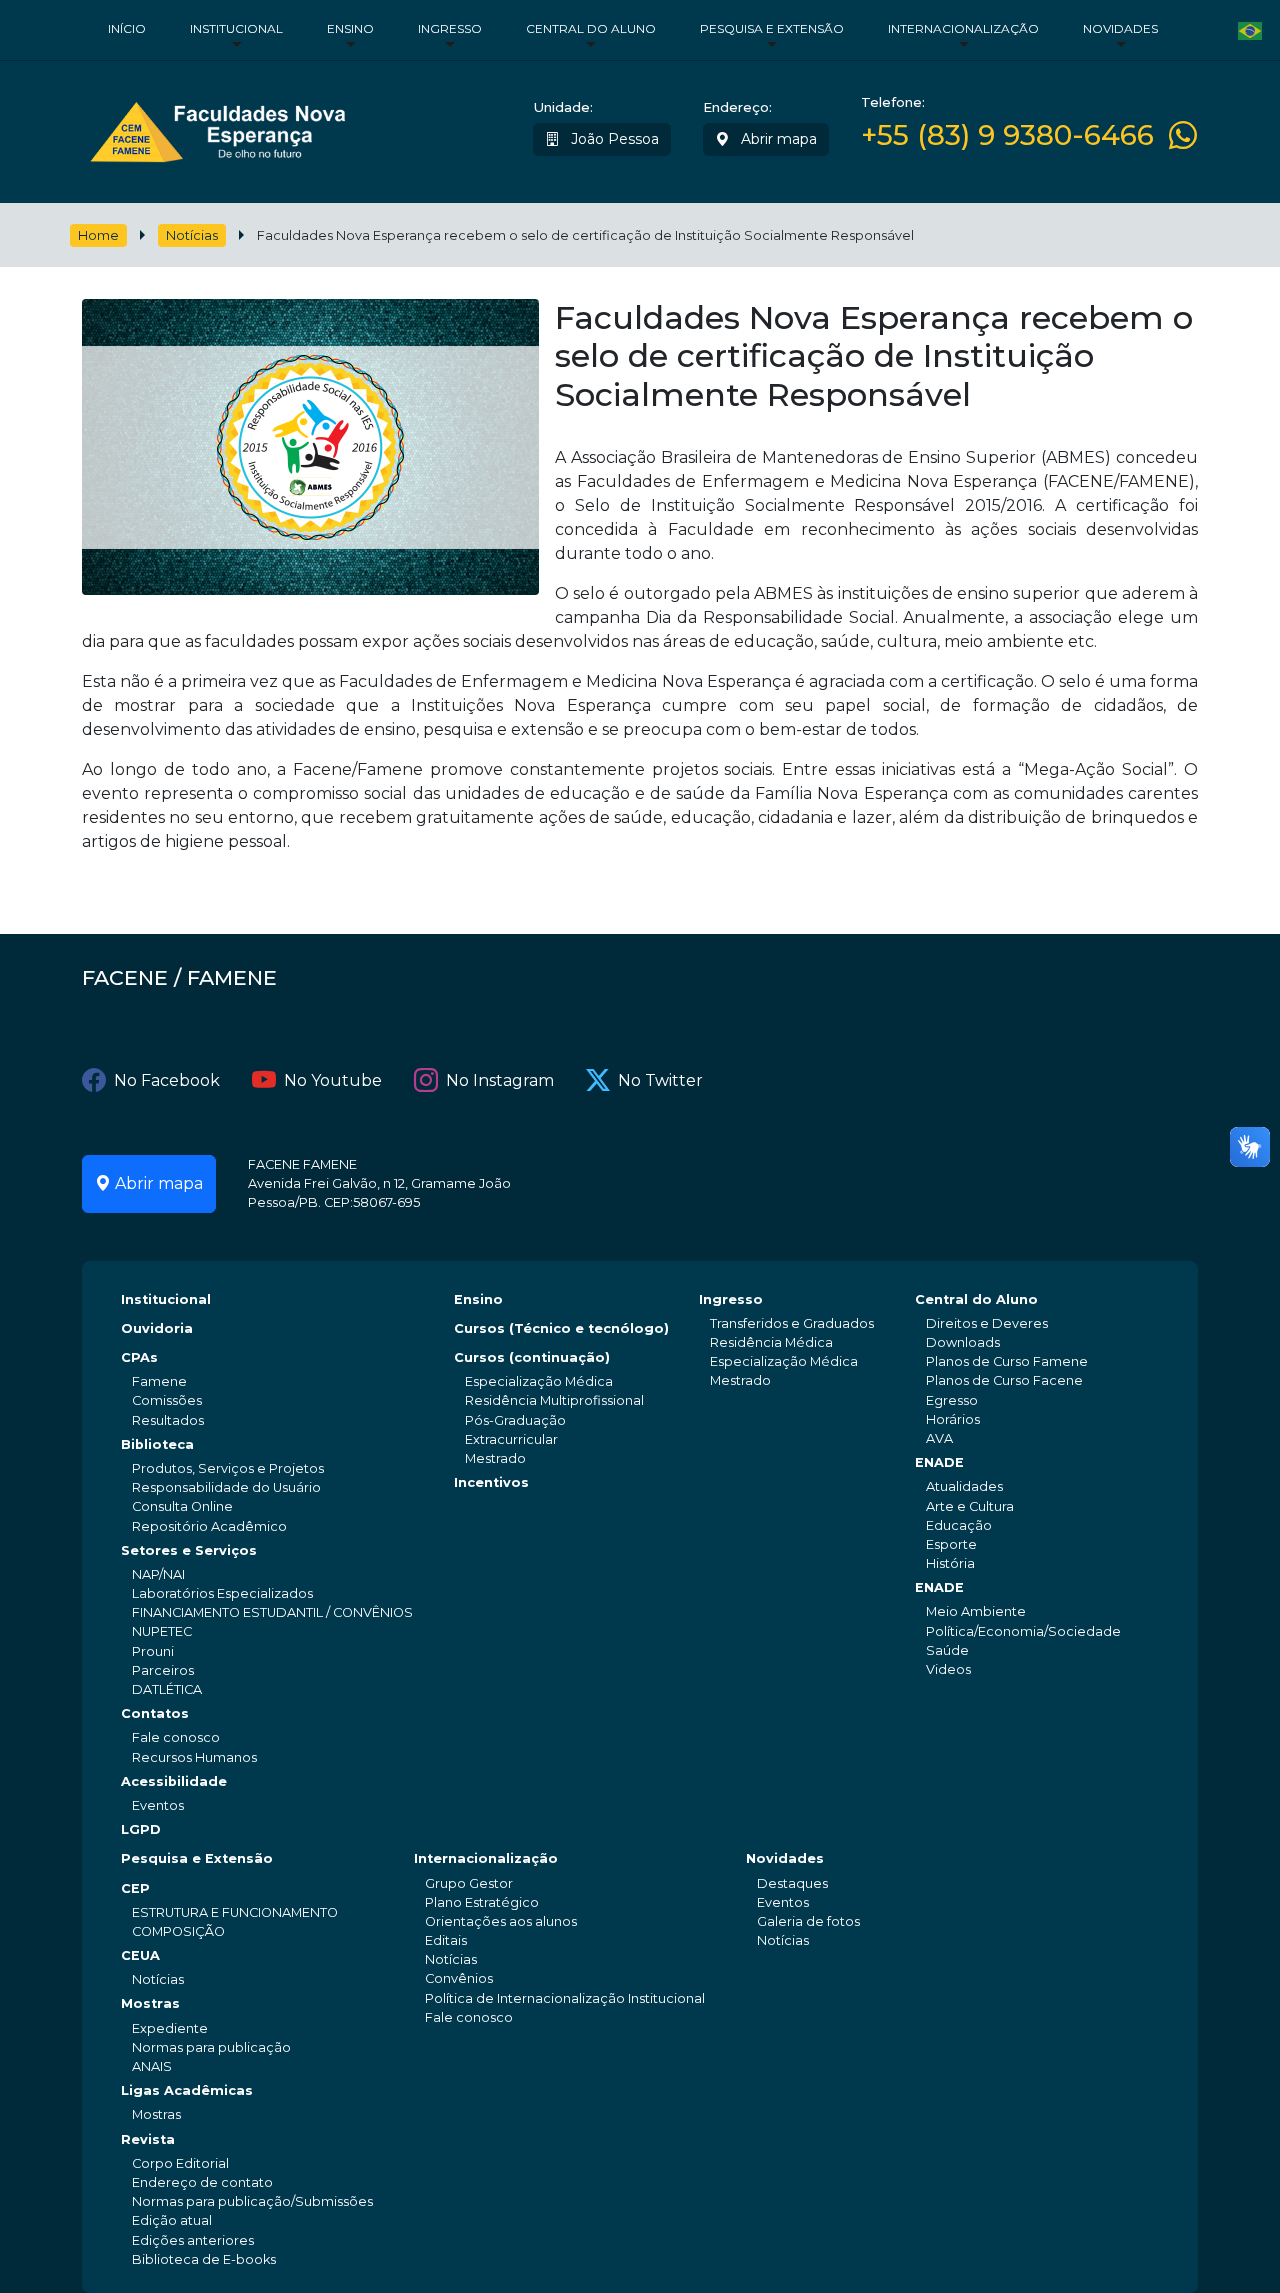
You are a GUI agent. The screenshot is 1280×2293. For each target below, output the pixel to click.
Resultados (168, 1420)
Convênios (459, 1978)
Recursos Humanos (194, 1757)
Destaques (792, 1883)
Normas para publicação (211, 2047)
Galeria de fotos (808, 1921)
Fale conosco (176, 1737)
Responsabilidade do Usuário (226, 1487)
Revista (148, 2139)
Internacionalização (963, 28)
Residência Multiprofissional (554, 1400)
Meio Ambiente (976, 1611)
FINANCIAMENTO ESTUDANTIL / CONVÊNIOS (272, 1612)
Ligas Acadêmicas (187, 2090)
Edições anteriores (193, 2240)
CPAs (139, 1357)
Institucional (236, 28)
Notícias (192, 235)
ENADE (939, 1462)
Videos (948, 1669)
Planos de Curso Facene (1004, 1380)
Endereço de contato (202, 2182)
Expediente (170, 2028)
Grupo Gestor (469, 1883)
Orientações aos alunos (501, 1921)
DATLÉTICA (167, 1689)
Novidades (1120, 28)
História (950, 1563)
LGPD (141, 1829)
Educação (959, 1525)
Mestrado (495, 1458)
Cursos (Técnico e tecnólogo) (561, 1328)
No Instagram (500, 1080)
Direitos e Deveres (987, 1323)
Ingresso (450, 28)
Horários (953, 1419)
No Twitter (660, 1080)
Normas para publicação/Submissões (252, 2201)
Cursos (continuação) (532, 1357)
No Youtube (333, 1080)
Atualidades (964, 1486)
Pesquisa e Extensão (772, 28)
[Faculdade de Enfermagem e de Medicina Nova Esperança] (217, 127)
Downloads (963, 1342)
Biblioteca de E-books (204, 2259)
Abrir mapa (777, 139)
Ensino (350, 28)
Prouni (153, 1651)
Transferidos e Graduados (792, 1323)
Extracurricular (511, 1439)
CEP (135, 1888)
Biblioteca (157, 1444)
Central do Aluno (591, 28)
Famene (159, 1381)
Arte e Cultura (970, 1506)
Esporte (951, 1544)
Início (127, 28)
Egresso (952, 1400)
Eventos (158, 1805)
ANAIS (152, 2066)
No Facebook (167, 1080)
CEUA (140, 1955)
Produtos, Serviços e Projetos (228, 1468)
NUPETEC (162, 1631)
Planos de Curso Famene (1007, 1361)
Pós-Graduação (515, 1420)
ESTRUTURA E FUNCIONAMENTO (235, 1912)
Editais (446, 1940)
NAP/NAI (158, 1574)
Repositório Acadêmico (209, 1526)
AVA (939, 1438)
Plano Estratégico (482, 1902)
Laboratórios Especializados (222, 1593)
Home (98, 235)
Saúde (947, 1650)
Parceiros (163, 1670)
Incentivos (491, 1482)
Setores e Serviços (189, 1550)
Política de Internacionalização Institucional (565, 1998)
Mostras (150, 2003)
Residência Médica (771, 1342)
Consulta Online (182, 1506)
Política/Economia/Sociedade (1023, 1631)
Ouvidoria (157, 1328)
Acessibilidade (174, 1781)
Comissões (167, 1400)
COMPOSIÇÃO (178, 1931)
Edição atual (172, 2220)
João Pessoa (613, 139)
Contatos (155, 1713)
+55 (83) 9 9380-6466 (1007, 135)
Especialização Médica (539, 1381)
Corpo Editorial (180, 2163)
